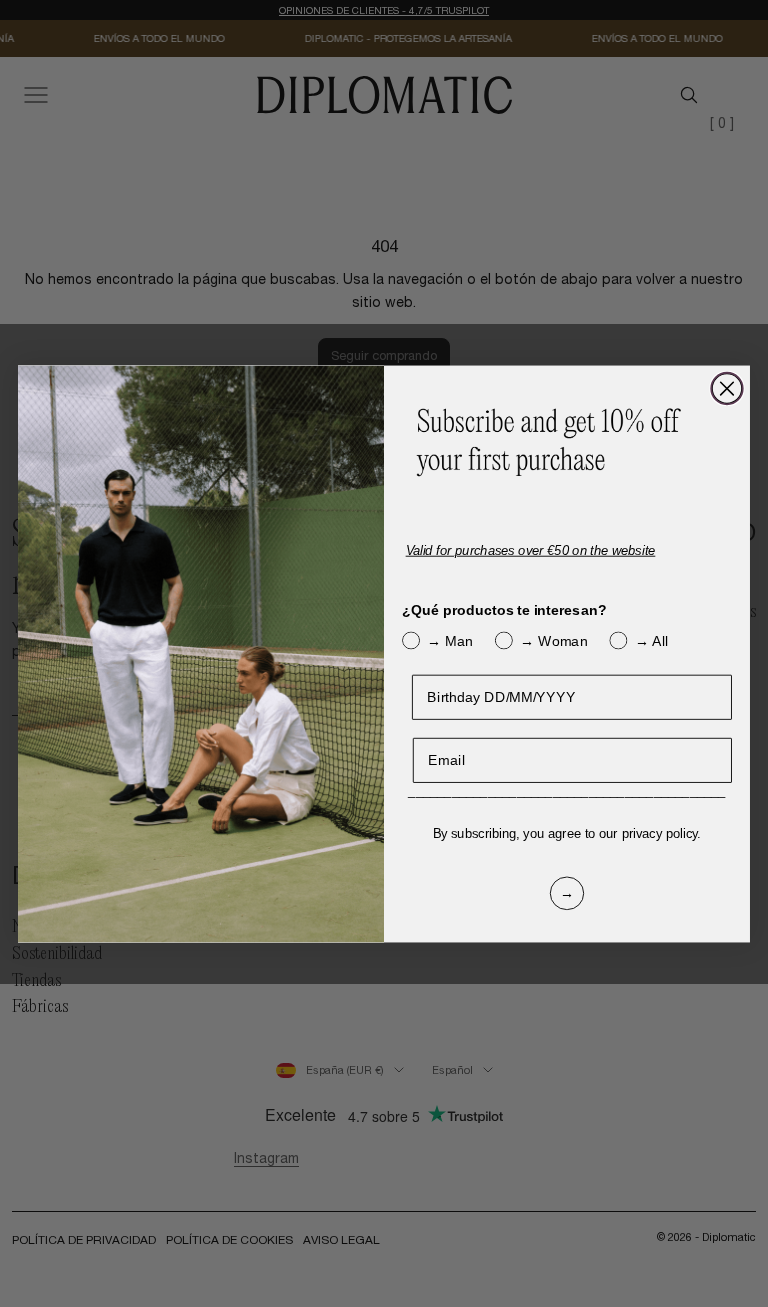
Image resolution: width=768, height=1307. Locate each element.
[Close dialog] (727, 388)
